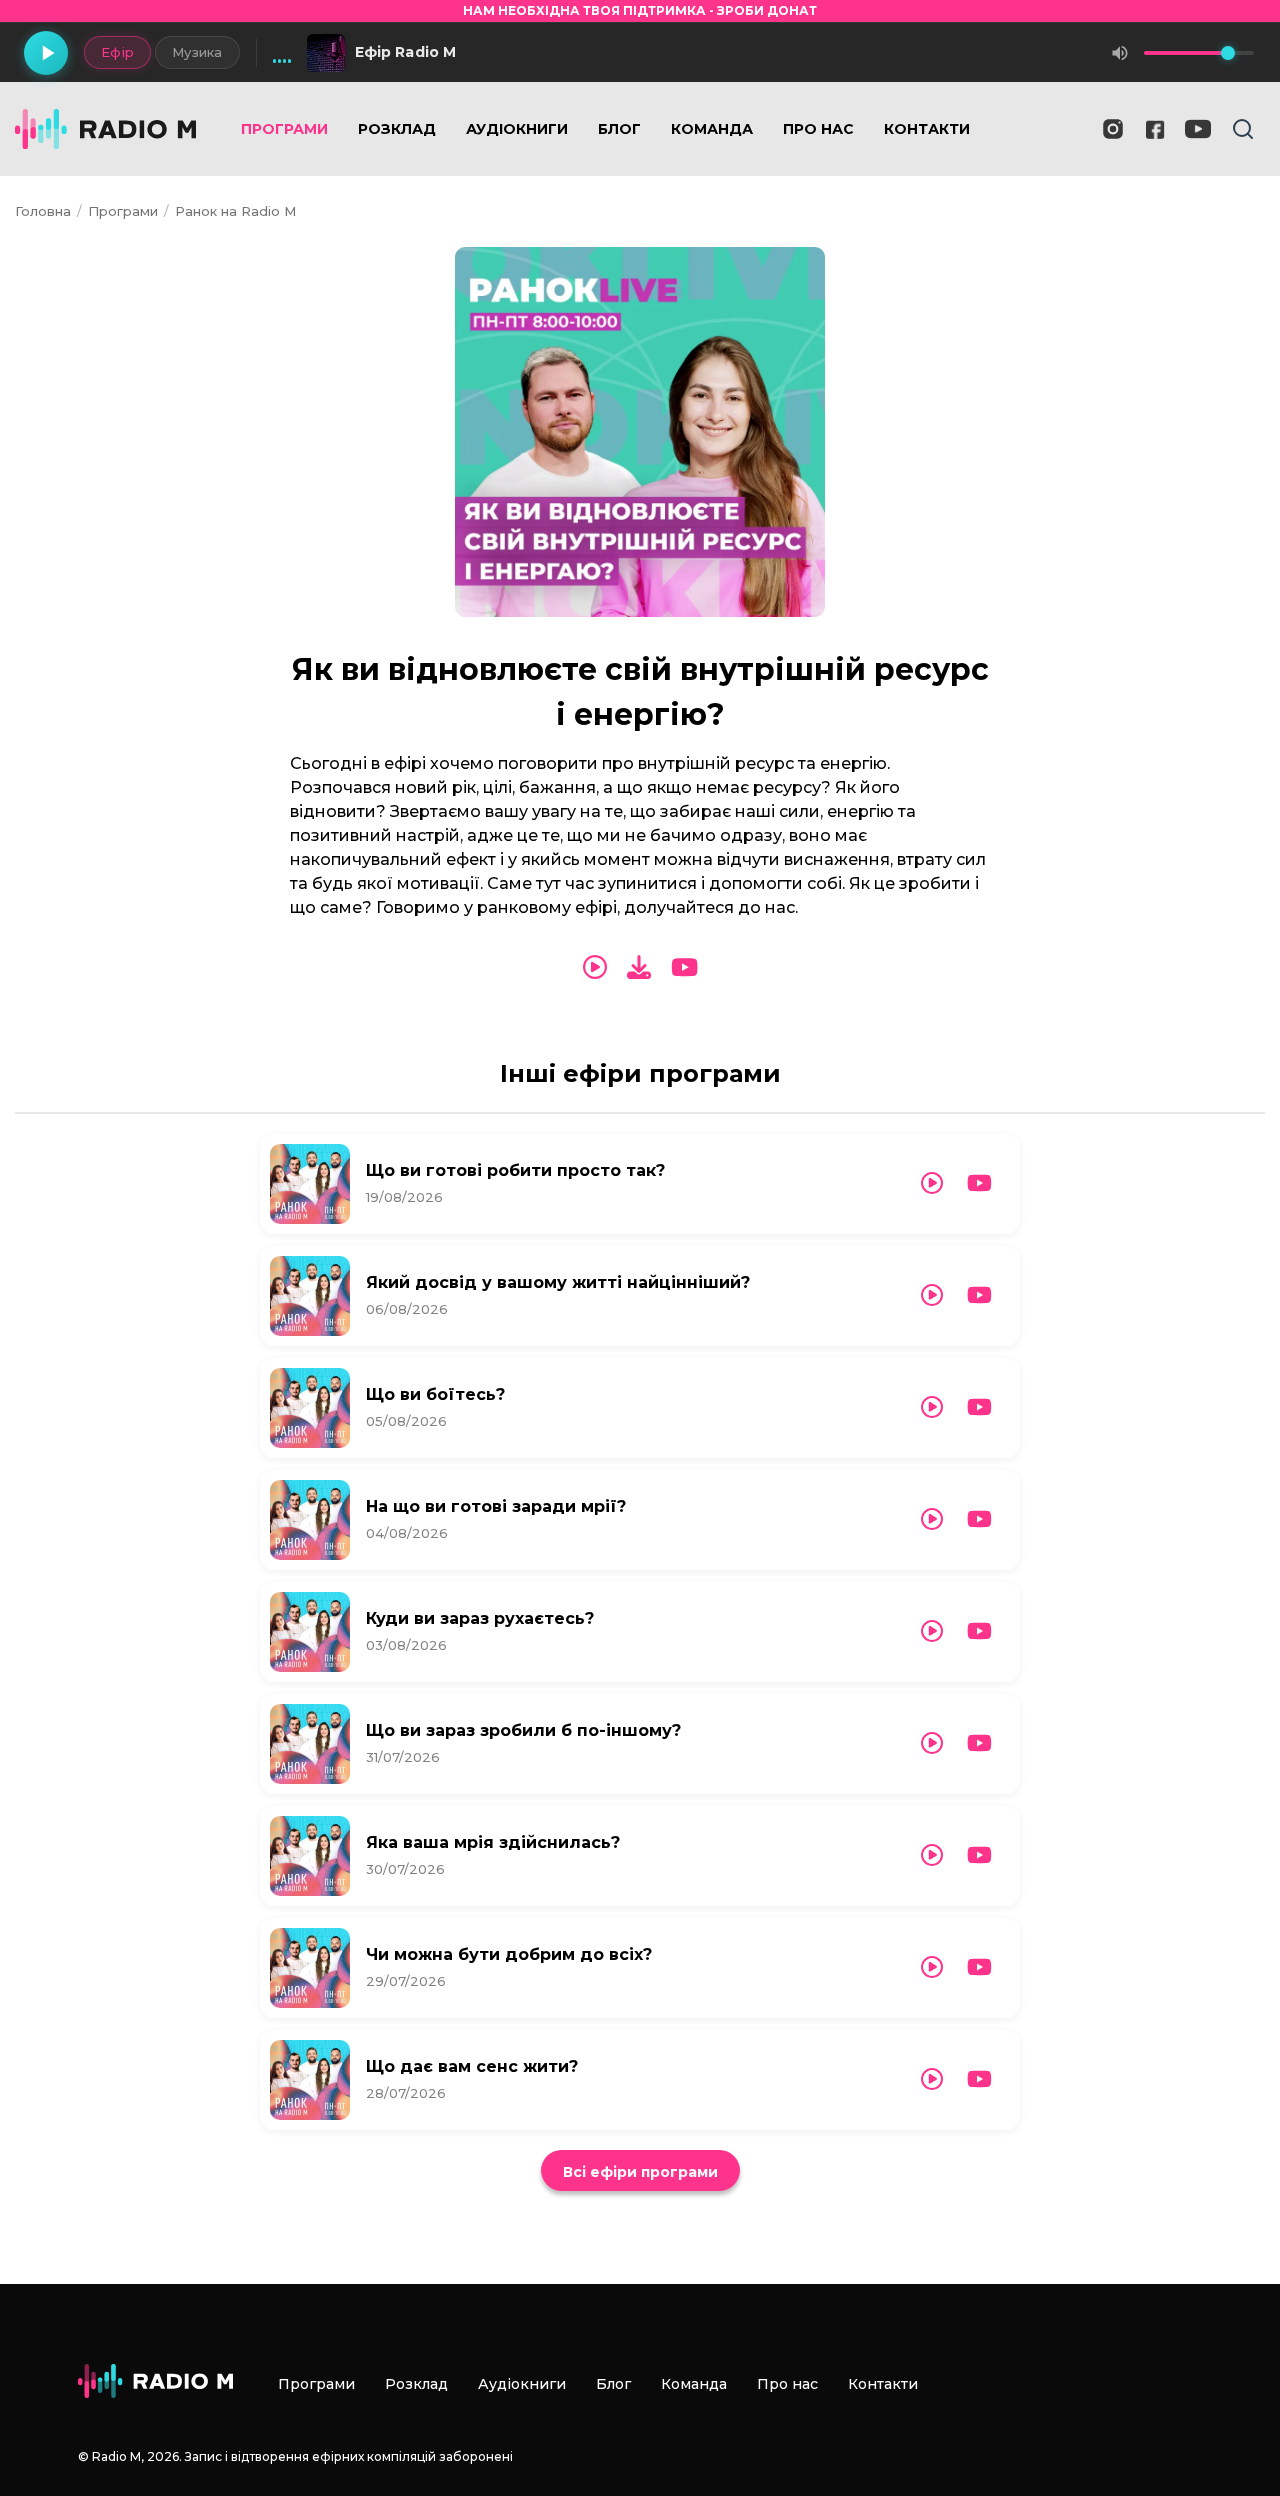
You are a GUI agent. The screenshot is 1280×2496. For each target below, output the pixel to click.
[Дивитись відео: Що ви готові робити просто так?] (979, 1183)
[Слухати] (595, 968)
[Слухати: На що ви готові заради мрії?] (932, 1519)
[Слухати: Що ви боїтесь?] (932, 1407)
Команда (712, 129)
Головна (43, 211)
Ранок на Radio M (235, 211)
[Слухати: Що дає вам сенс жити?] (932, 2079)
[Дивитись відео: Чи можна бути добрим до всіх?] (979, 1967)
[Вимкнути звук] (1120, 53)
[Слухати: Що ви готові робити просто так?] (932, 1183)
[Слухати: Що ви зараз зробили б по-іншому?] (932, 1743)
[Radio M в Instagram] (1113, 129)
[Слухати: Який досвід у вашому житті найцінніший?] (932, 1295)
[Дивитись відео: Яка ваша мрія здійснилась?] (979, 1855)
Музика (197, 52)
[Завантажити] (639, 967)
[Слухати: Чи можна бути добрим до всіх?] (932, 1967)
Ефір (117, 52)
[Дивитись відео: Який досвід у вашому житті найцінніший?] (979, 1295)
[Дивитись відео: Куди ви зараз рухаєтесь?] (979, 1631)
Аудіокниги (517, 129)
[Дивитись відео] (684, 968)
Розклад (397, 129)
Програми (284, 129)
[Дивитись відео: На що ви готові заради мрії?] (979, 1519)
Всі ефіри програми (640, 2172)
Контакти (927, 129)
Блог (619, 129)
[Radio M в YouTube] (1198, 129)
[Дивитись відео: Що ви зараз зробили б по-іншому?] (979, 1743)
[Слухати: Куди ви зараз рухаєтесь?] (932, 1631)
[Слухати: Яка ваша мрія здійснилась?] (932, 1855)
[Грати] (46, 53)
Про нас (818, 129)
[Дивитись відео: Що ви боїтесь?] (979, 1407)
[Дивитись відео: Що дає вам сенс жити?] (979, 2079)
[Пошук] (1243, 129)
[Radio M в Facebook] (1155, 129)
